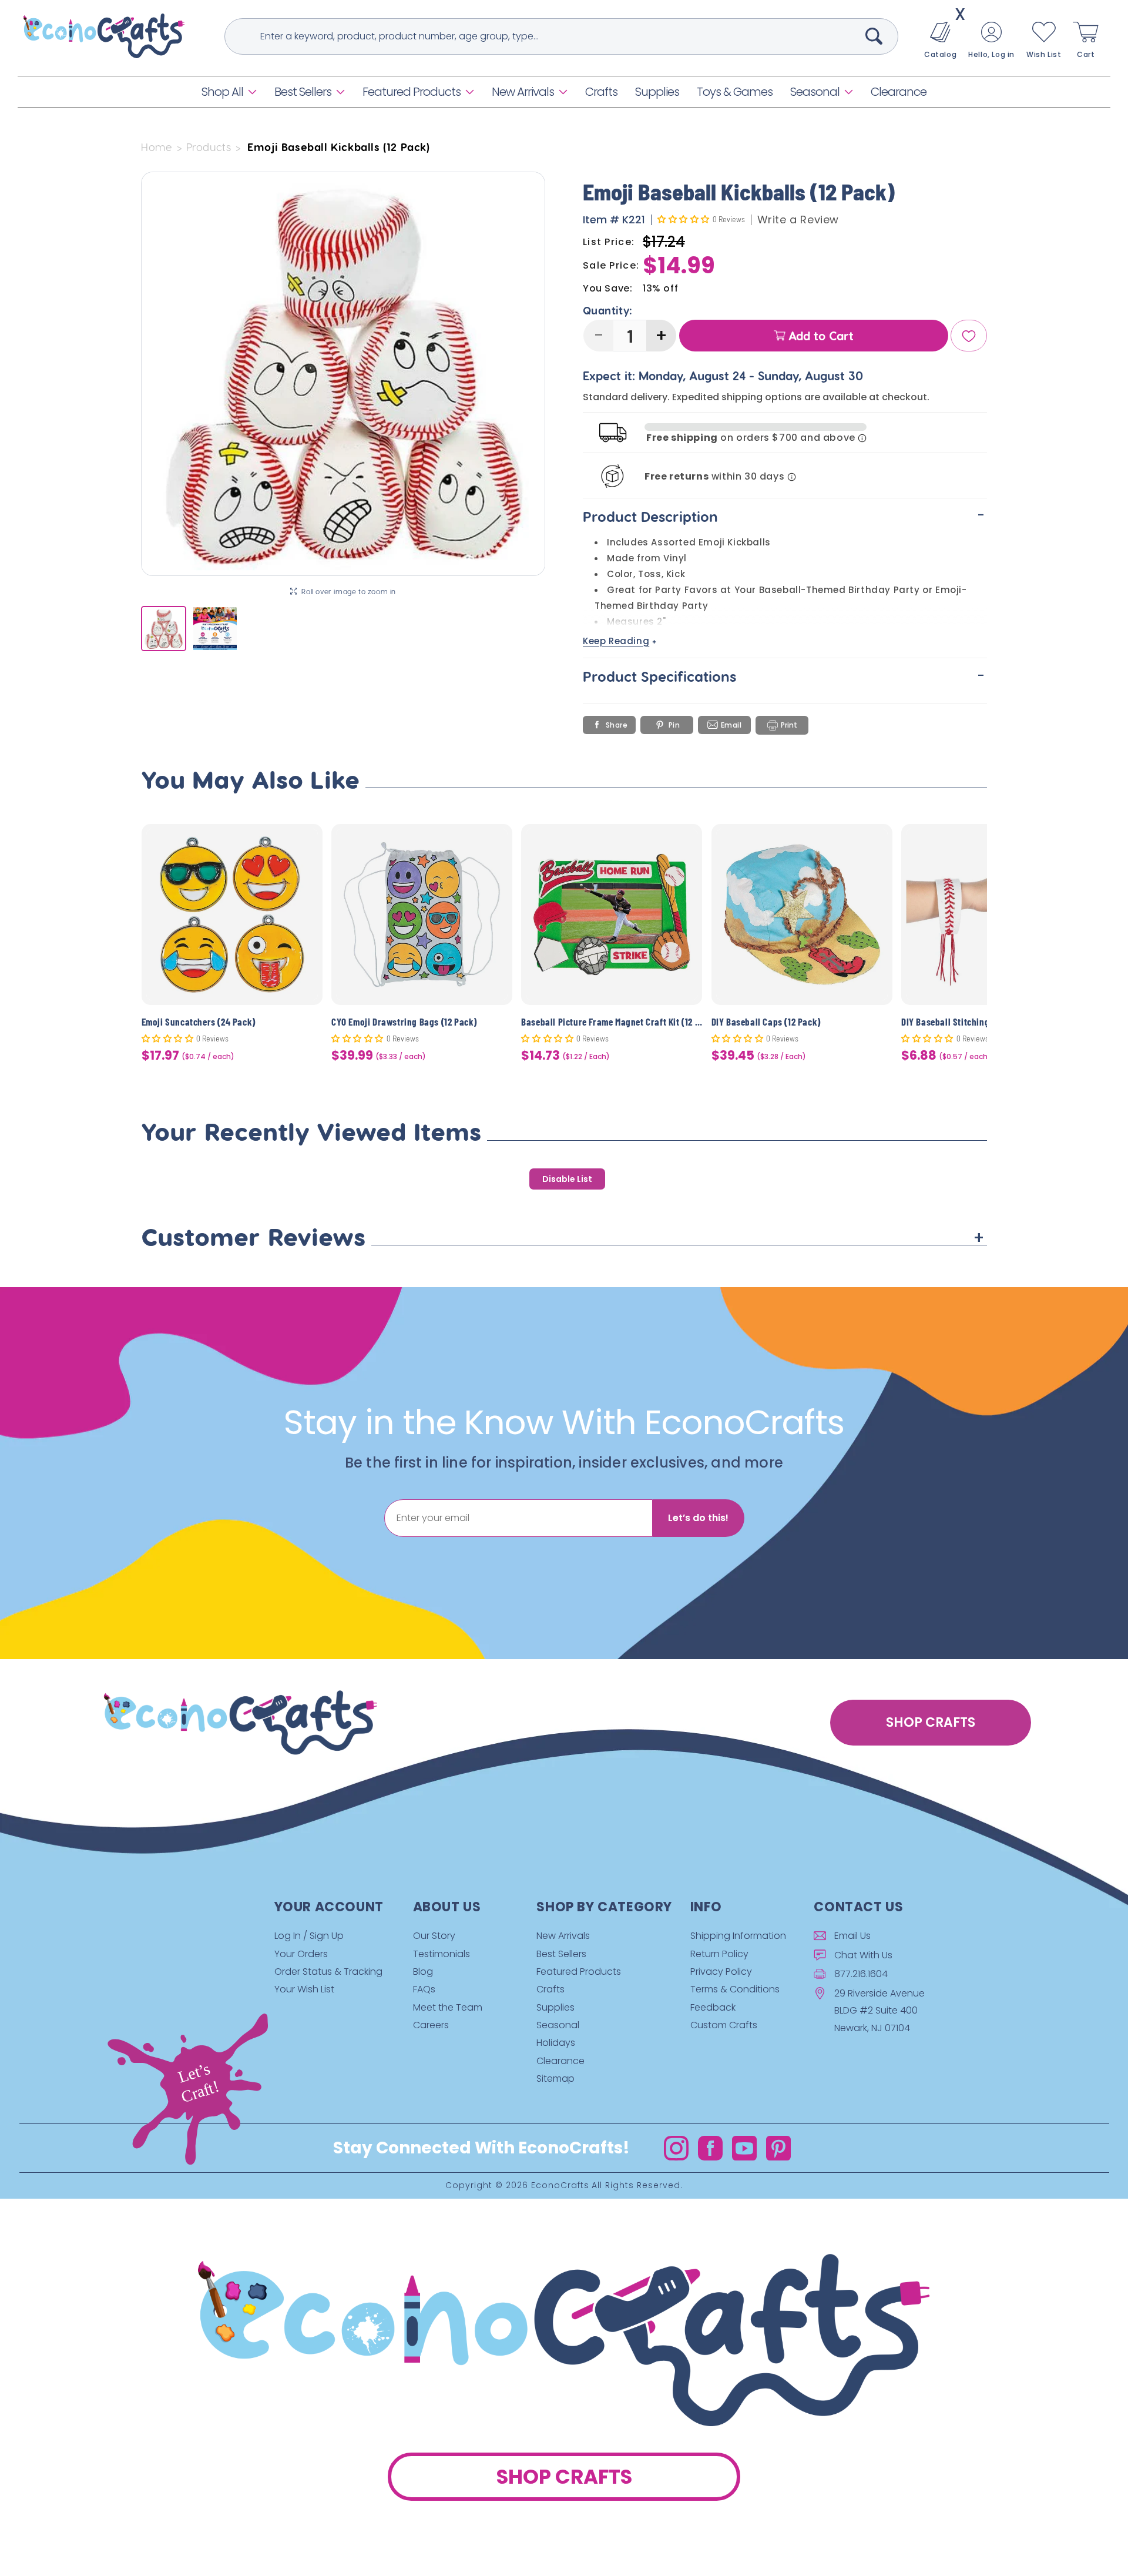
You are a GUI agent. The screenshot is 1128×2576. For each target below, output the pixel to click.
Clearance (560, 2061)
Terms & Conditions (735, 1989)
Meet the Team (448, 2007)
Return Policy (719, 1954)
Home (157, 147)
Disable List (567, 1179)
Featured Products (412, 92)
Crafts (550, 1989)
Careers (431, 2025)
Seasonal (815, 92)
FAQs (424, 1989)
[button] (229, 92)
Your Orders (301, 1954)
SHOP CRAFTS (931, 1722)
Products (209, 147)
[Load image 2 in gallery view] (215, 629)
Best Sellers (303, 92)
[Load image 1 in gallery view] (164, 629)
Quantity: (608, 311)
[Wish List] (969, 336)
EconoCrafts (560, 2186)
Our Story (434, 1936)
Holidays (556, 2043)
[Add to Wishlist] (306, 842)
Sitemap (555, 2078)
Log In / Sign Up (309, 1936)
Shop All (222, 92)
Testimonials (442, 1954)
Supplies (555, 2007)
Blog (423, 1972)
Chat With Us (863, 1955)
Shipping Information (738, 1936)
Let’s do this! (698, 1518)
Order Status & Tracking (328, 1972)
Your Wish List (304, 1989)
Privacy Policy (721, 1972)
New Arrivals (523, 92)
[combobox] (561, 36)
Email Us (852, 1936)
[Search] (874, 36)
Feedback (713, 2007)
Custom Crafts (724, 2025)
